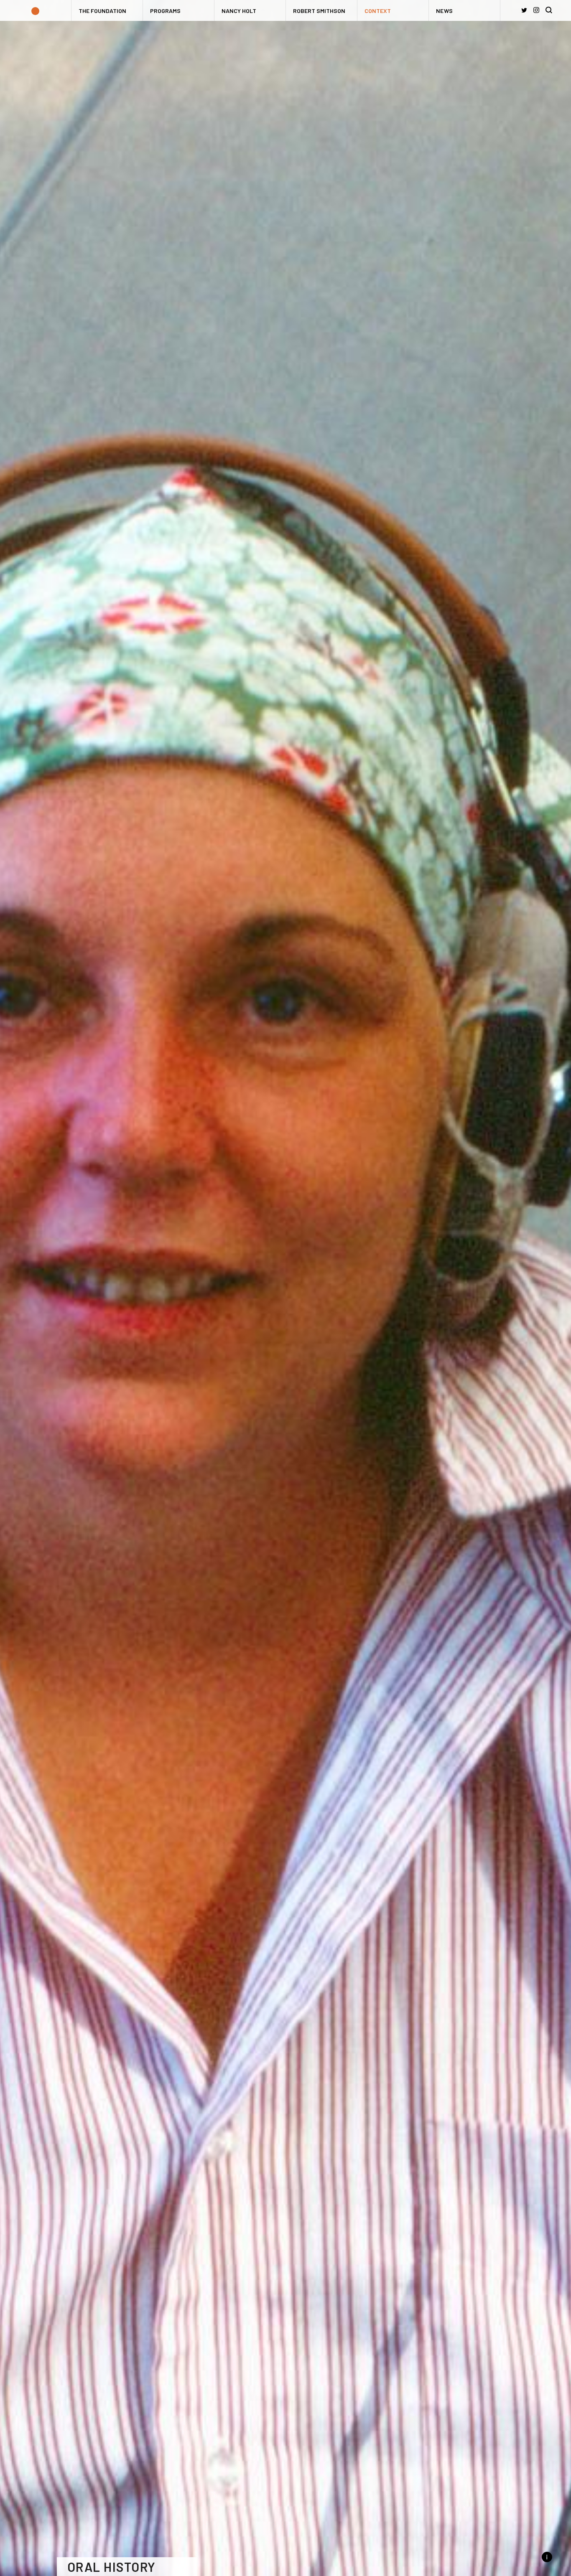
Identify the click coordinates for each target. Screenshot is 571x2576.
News (445, 11)
